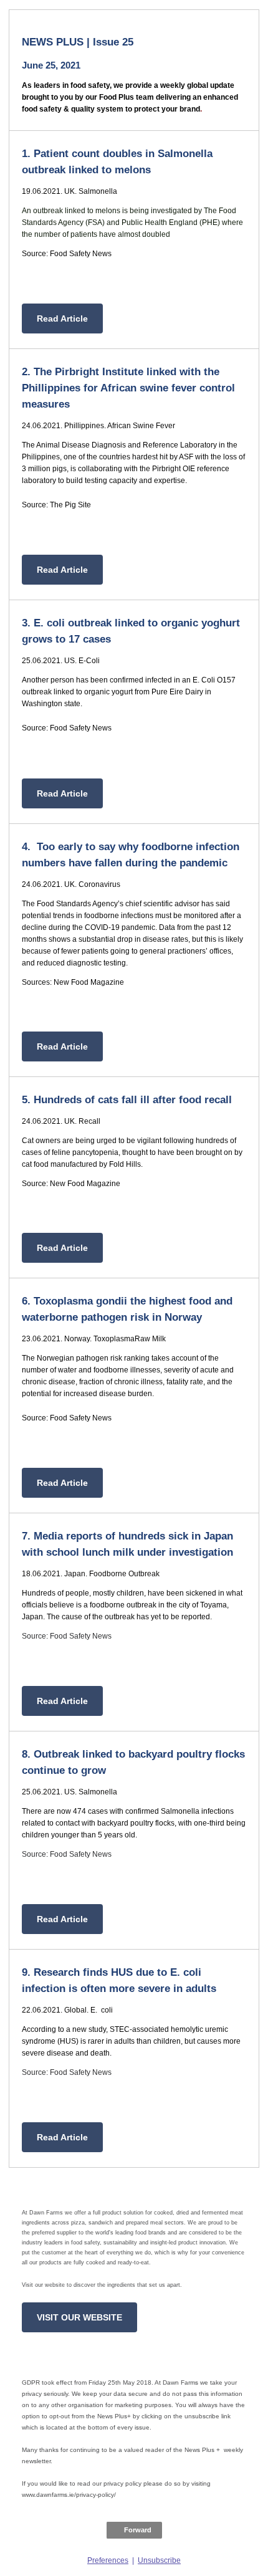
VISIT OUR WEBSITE (79, 2317)
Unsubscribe (159, 2560)
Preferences (108, 2560)
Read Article (62, 318)
